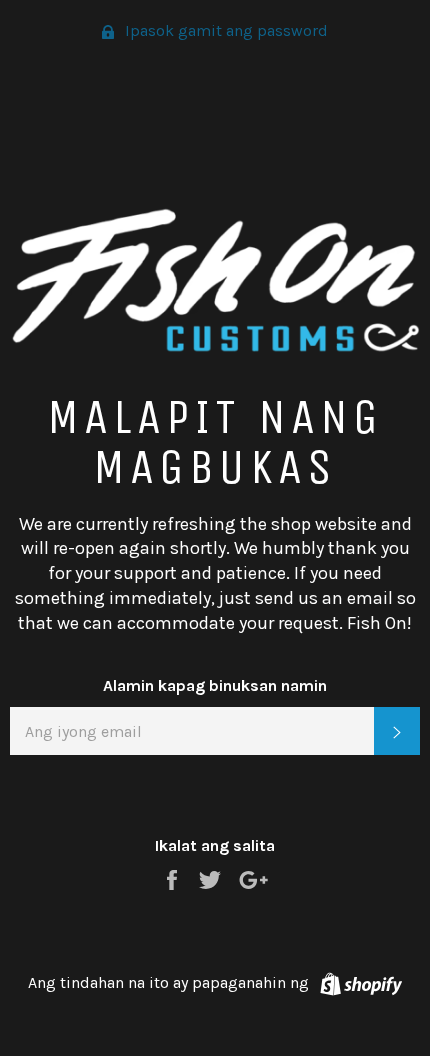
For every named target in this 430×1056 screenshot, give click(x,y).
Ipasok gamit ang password (224, 30)
